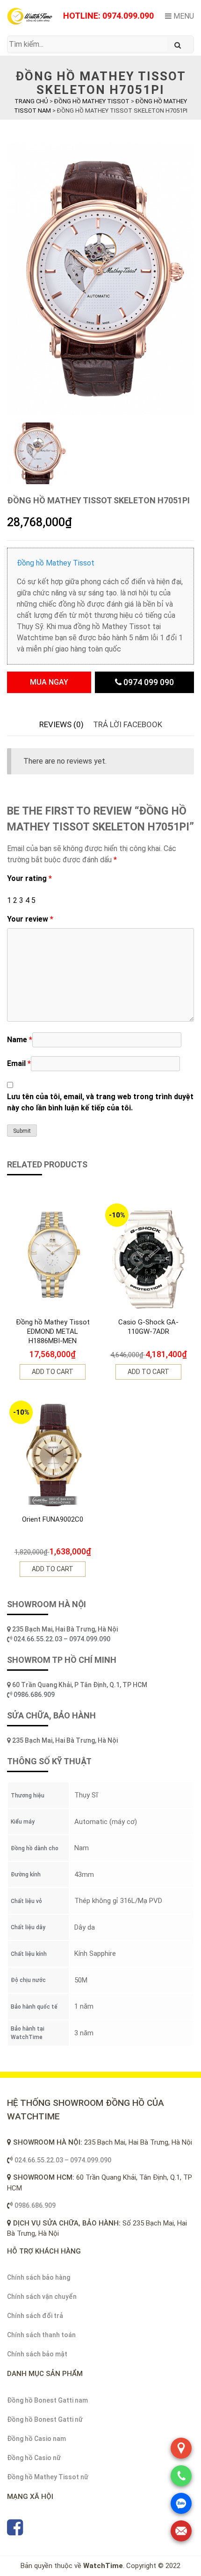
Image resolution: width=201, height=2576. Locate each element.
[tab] (61, 725)
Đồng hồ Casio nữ (34, 2458)
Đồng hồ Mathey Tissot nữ (48, 2477)
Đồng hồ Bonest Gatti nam (47, 2400)
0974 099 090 (148, 682)
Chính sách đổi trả (35, 2316)
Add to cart (53, 1372)
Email (19, 1063)
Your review (30, 919)
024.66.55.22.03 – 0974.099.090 (63, 1639)
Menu (183, 16)
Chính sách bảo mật (37, 2354)
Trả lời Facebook (128, 724)
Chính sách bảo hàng (39, 2277)
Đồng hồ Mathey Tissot (56, 563)
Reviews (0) (61, 724)
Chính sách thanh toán (41, 2335)
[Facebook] (15, 2532)
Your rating (29, 878)
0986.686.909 (34, 1695)
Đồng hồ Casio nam (36, 2439)
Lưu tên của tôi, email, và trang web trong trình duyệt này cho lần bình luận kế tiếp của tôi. (100, 1102)
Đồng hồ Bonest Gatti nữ (45, 2419)
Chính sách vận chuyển (42, 2297)
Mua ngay (49, 682)
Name (20, 1040)
